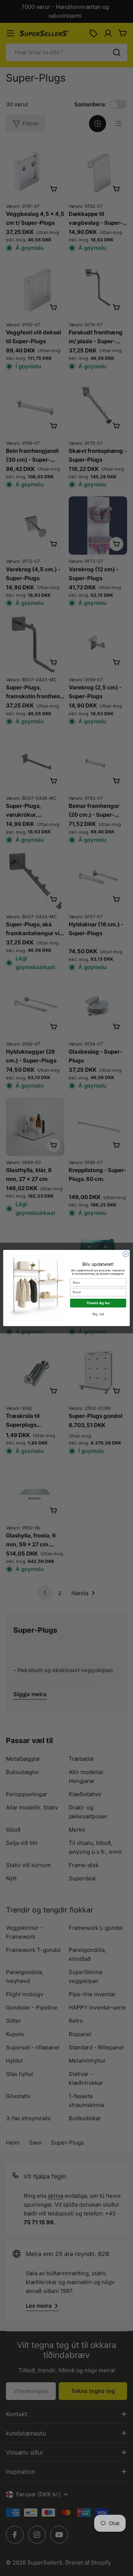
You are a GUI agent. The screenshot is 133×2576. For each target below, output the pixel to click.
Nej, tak (98, 1314)
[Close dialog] (125, 1254)
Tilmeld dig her (98, 1303)
